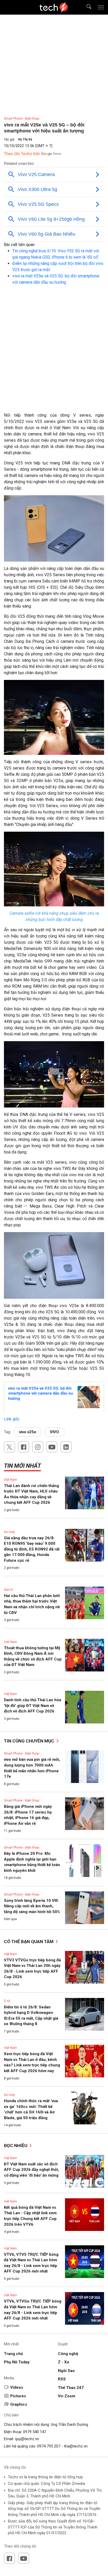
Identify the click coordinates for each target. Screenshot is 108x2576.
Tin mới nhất (22, 1466)
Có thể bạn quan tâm (29, 1942)
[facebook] (24, 1447)
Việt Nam (10, 1480)
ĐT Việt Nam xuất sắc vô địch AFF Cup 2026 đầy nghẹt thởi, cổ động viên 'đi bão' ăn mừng (31, 2170)
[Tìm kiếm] (86, 7)
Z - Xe (64, 2362)
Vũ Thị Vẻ (25, 139)
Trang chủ (13, 2354)
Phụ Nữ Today (17, 2362)
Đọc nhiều (16, 2146)
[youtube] (52, 1447)
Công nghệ (68, 2354)
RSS (62, 2379)
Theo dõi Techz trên (22, 154)
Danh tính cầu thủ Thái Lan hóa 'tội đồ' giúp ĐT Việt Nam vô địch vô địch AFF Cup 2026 (33, 1706)
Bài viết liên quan (19, 245)
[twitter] (9, 1447)
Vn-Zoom (67, 2396)
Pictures (18, 2396)
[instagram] (38, 1447)
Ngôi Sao (66, 2371)
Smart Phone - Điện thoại (22, 119)
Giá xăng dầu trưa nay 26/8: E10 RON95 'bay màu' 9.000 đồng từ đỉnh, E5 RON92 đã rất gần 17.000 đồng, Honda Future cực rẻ (32, 1549)
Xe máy (9, 1532)
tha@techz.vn (76, 2446)
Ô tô (7, 2001)
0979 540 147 (35, 2432)
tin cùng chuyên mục (30, 1741)
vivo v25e (28, 1432)
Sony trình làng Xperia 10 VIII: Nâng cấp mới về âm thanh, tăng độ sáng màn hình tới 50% (32, 1906)
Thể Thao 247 (71, 2388)
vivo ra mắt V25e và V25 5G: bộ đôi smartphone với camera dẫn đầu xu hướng (40, 1393)
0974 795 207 (49, 2446)
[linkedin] (66, 1447)
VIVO (54, 1432)
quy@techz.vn (27, 2439)
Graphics (19, 2404)
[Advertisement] (54, 356)
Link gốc (12, 1419)
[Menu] (101, 7)
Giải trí (9, 1590)
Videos (17, 2387)
